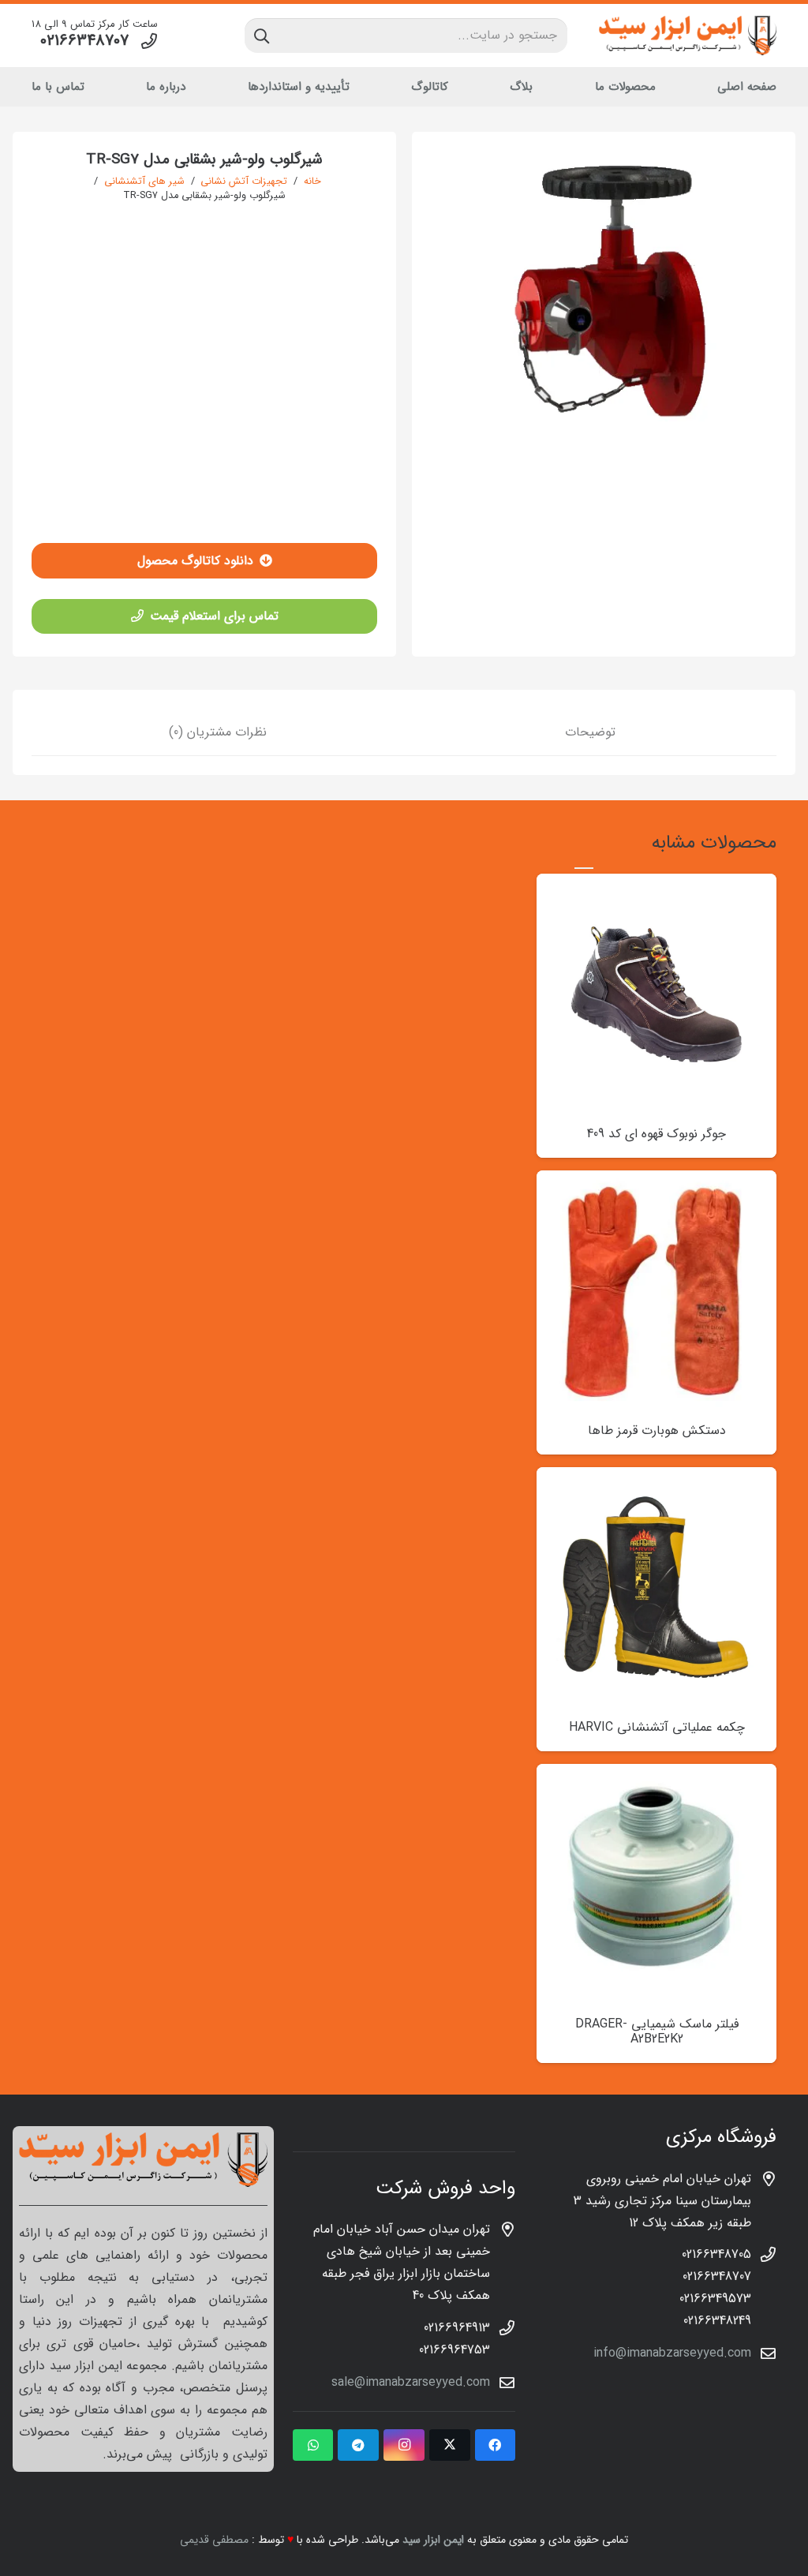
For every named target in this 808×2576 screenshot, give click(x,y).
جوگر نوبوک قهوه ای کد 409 (656, 1134)
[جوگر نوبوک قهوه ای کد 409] (656, 884)
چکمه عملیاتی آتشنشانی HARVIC (657, 1727)
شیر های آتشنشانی (144, 182)
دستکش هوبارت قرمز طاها (657, 1430)
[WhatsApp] (313, 2445)
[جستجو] (262, 36)
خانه (312, 182)
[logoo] (688, 36)
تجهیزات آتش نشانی (244, 182)
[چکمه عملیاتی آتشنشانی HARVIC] (656, 1478)
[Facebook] (496, 2445)
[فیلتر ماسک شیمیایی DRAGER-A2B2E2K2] (656, 1775)
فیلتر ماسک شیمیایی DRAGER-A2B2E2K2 (657, 2031)
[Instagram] (404, 2445)
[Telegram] (358, 2445)
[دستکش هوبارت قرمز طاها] (656, 1181)
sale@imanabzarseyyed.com (411, 2382)
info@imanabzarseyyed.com (672, 2353)
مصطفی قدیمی (214, 2540)
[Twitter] (450, 2445)
